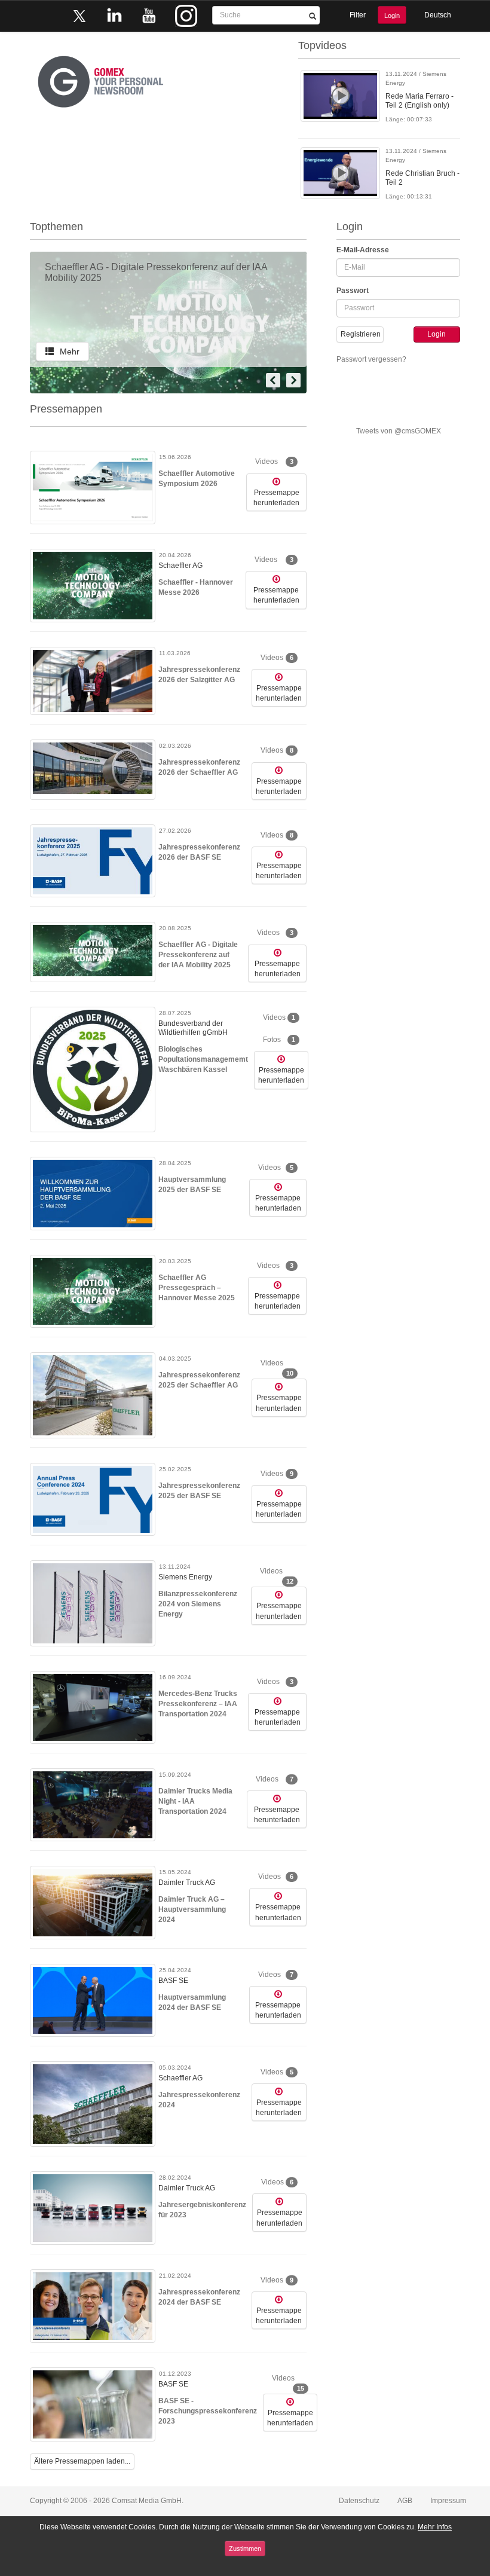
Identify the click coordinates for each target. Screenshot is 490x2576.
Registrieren (361, 334)
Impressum (448, 2501)
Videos (274, 462)
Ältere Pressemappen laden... (82, 2461)
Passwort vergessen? (371, 359)
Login (392, 16)
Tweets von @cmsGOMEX (399, 431)
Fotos (279, 1040)
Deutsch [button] (438, 15)
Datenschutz (359, 2501)
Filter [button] (358, 15)
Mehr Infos (435, 2527)
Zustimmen (245, 2549)
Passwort (353, 291)
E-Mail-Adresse (363, 250)
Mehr (70, 352)
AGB (405, 2501)
